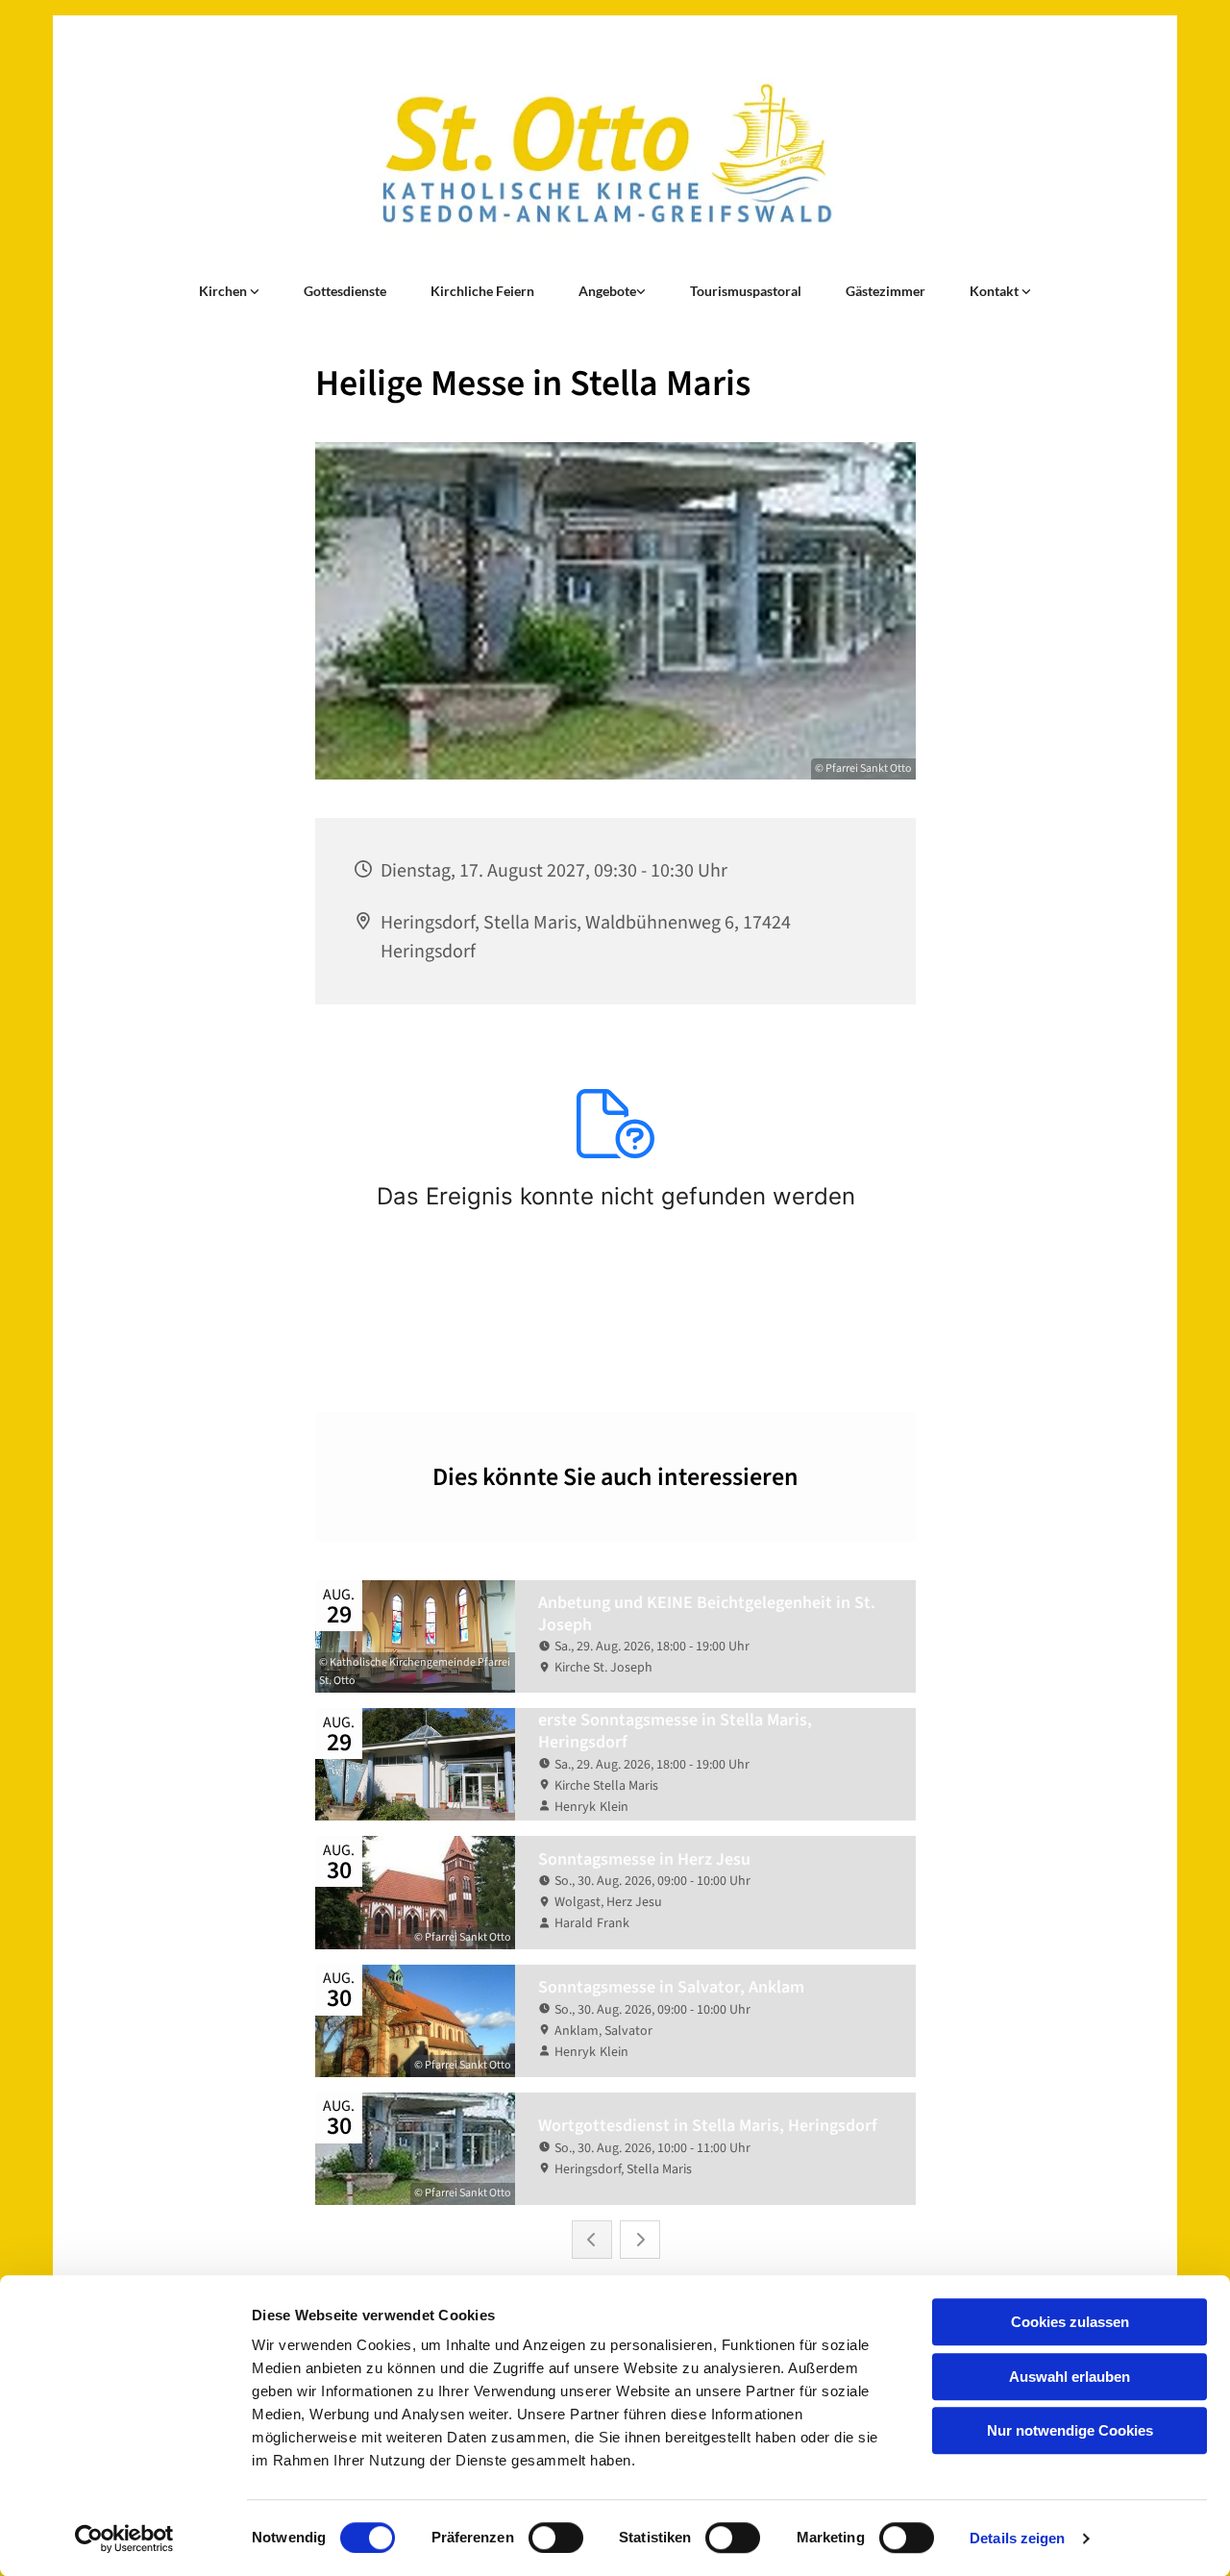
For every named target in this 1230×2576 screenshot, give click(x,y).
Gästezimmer (886, 291)
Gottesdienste (345, 291)
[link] (229, 291)
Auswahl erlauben (1070, 2377)
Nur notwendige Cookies (1070, 2430)
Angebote (607, 291)
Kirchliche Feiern (482, 291)
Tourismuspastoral (746, 291)
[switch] (556, 2538)
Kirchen (224, 291)
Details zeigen (1017, 2538)
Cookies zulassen (1070, 2322)
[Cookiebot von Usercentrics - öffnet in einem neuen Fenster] (124, 2539)
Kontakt (996, 291)
